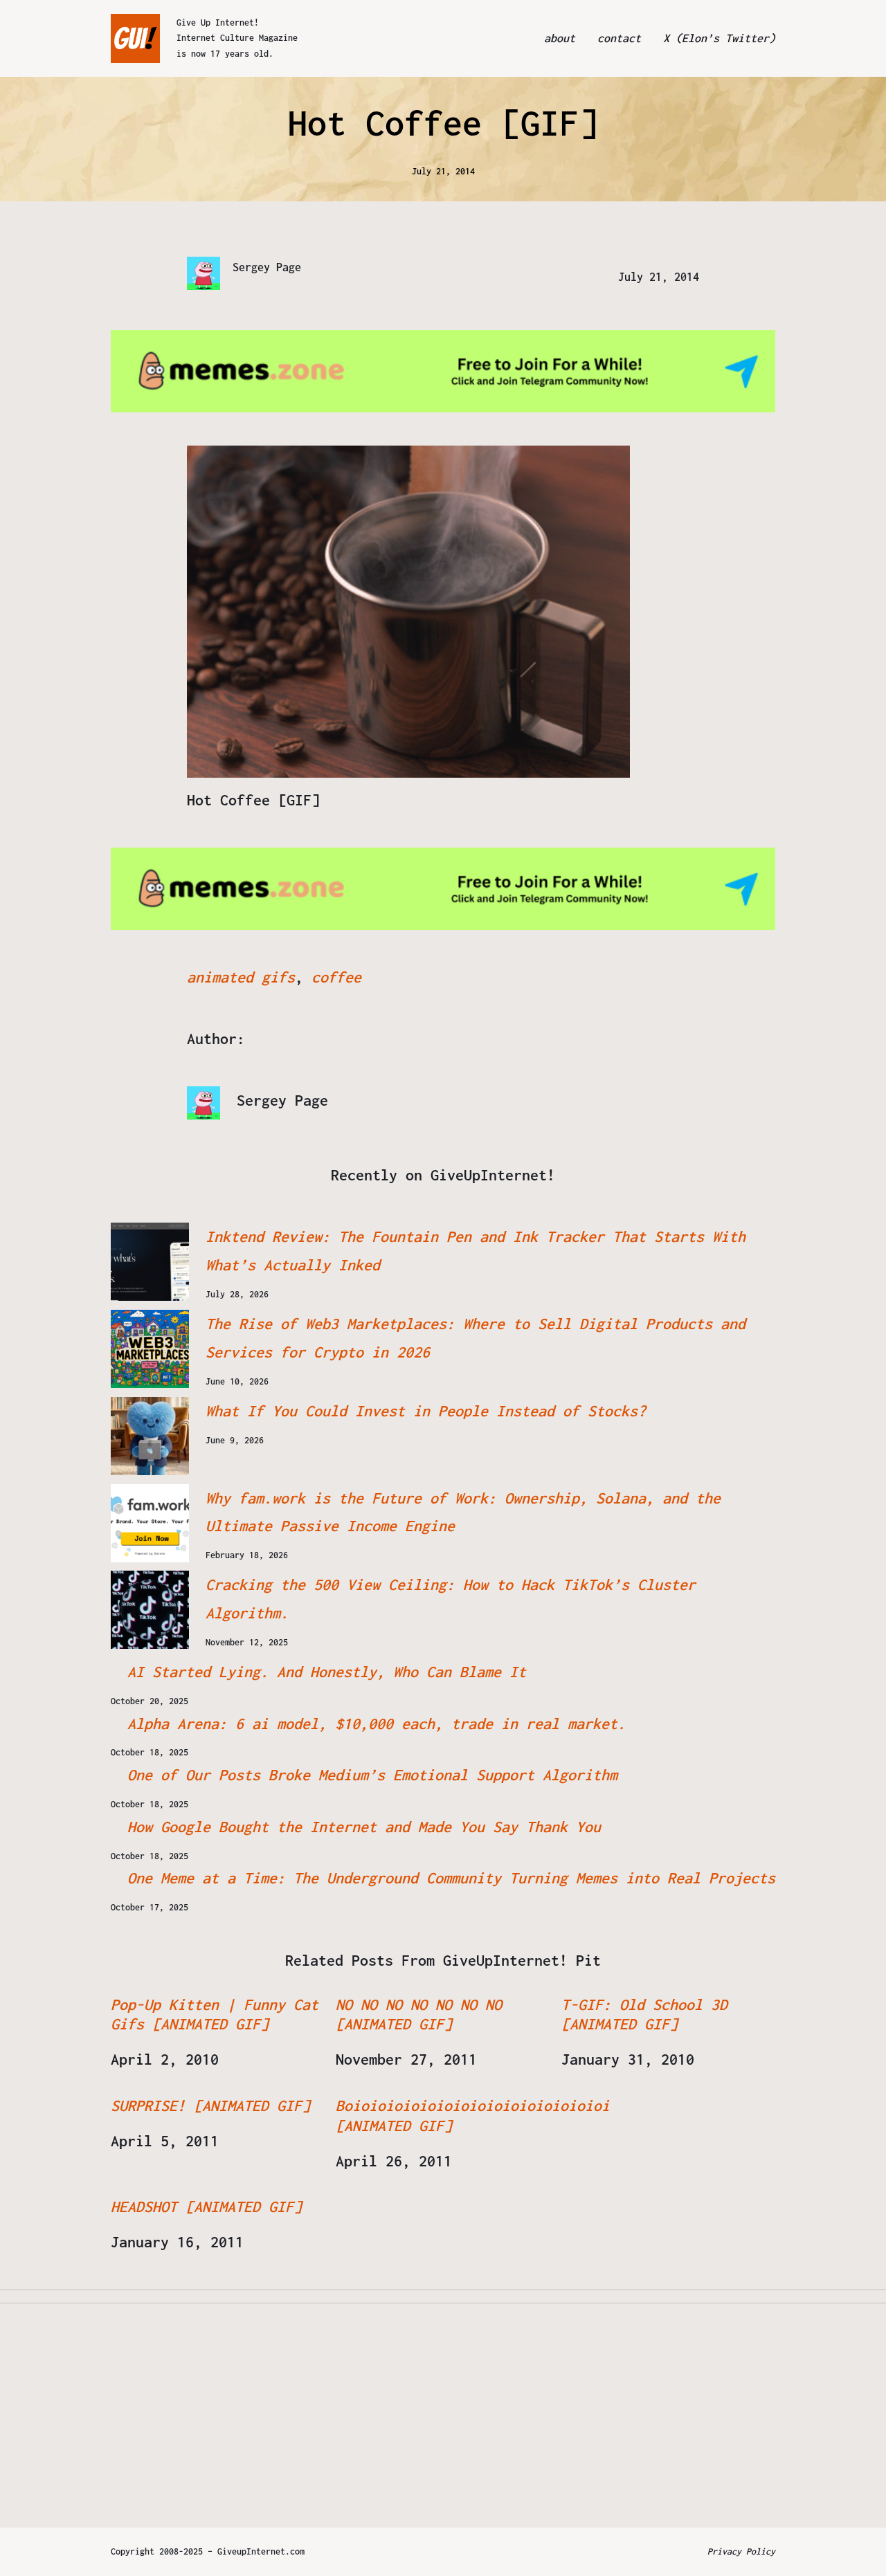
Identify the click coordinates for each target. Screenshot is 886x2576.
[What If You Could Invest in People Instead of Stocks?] (150, 1436)
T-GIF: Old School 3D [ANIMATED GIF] (644, 2015)
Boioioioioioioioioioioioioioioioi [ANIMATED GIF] (473, 2116)
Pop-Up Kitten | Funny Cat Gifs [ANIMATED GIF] (215, 2015)
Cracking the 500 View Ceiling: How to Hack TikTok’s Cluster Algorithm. (451, 1599)
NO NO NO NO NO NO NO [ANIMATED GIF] (419, 2015)
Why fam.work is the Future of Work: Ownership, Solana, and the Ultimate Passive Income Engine (463, 1512)
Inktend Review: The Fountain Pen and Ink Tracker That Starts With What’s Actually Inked (476, 1251)
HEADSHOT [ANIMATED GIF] (206, 2207)
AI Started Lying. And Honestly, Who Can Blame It (327, 1672)
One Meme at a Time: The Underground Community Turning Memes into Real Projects (451, 1878)
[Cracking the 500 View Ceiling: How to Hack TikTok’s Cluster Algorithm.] (150, 1610)
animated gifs (241, 977)
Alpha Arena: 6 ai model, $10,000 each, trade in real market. (377, 1724)
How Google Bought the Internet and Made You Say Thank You (364, 1827)
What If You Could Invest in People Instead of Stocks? (426, 1411)
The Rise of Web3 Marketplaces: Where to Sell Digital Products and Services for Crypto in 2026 (476, 1338)
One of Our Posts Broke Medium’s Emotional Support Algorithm (372, 1775)
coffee (336, 977)
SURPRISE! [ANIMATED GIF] (210, 2105)
